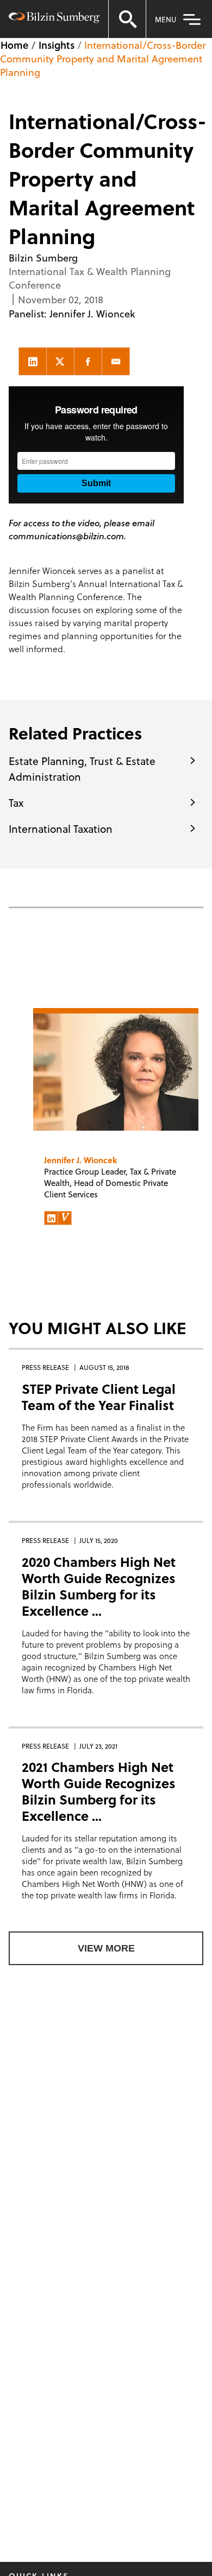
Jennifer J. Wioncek (92, 313)
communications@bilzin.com (66, 536)
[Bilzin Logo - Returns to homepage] (54, 19)
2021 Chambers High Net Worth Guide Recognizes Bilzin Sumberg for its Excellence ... (99, 1791)
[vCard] (65, 1218)
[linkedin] (33, 361)
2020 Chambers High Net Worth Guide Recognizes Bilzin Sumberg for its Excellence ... (99, 1586)
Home (14, 45)
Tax (16, 802)
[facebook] (88, 361)
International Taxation (61, 828)
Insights (57, 45)
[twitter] (60, 361)
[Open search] (127, 19)
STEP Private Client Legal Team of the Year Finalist (99, 1397)
